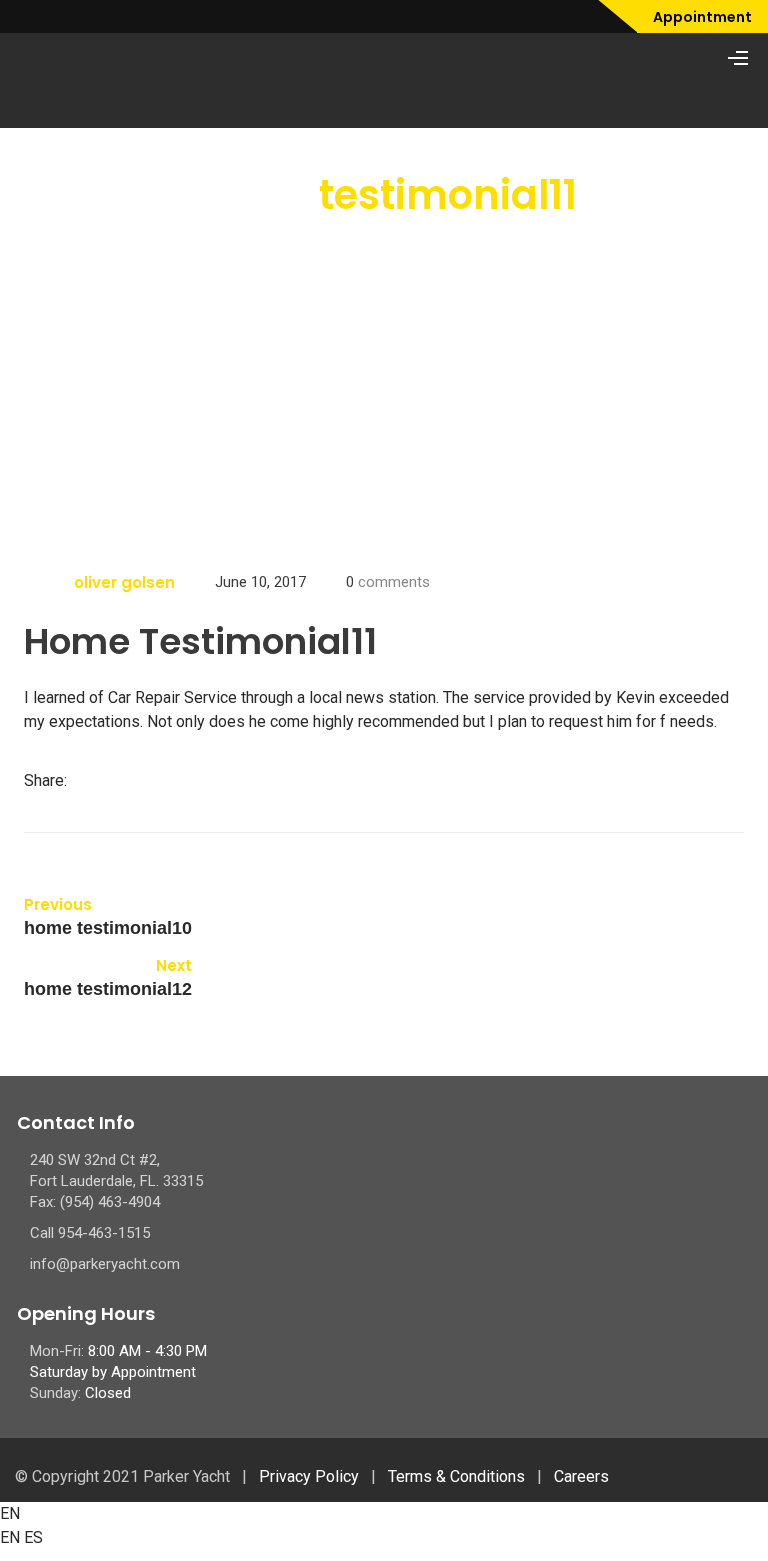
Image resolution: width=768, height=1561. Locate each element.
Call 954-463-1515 (90, 1233)
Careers (581, 1476)
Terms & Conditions (456, 1476)
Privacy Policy (309, 1476)
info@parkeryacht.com (105, 1264)
